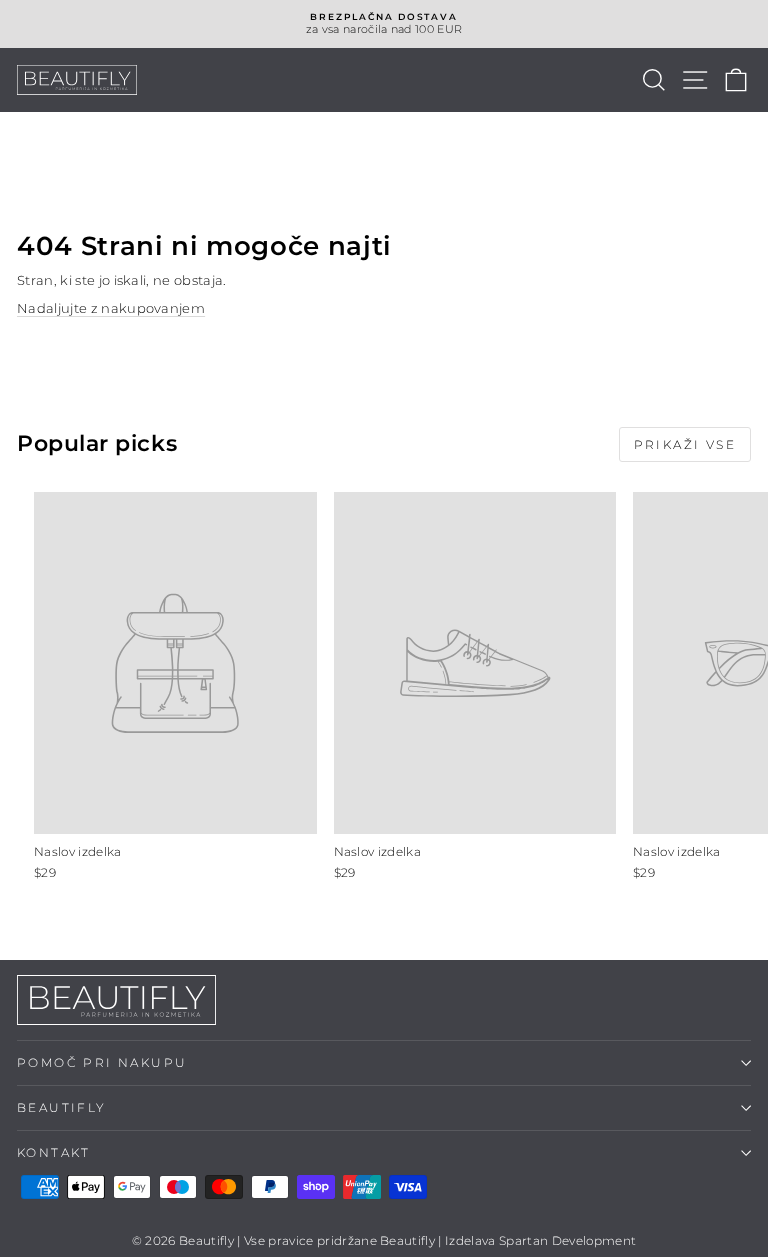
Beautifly (62, 1107)
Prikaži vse (685, 444)
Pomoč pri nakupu (102, 1062)
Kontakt (54, 1152)
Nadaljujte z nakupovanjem (111, 308)
